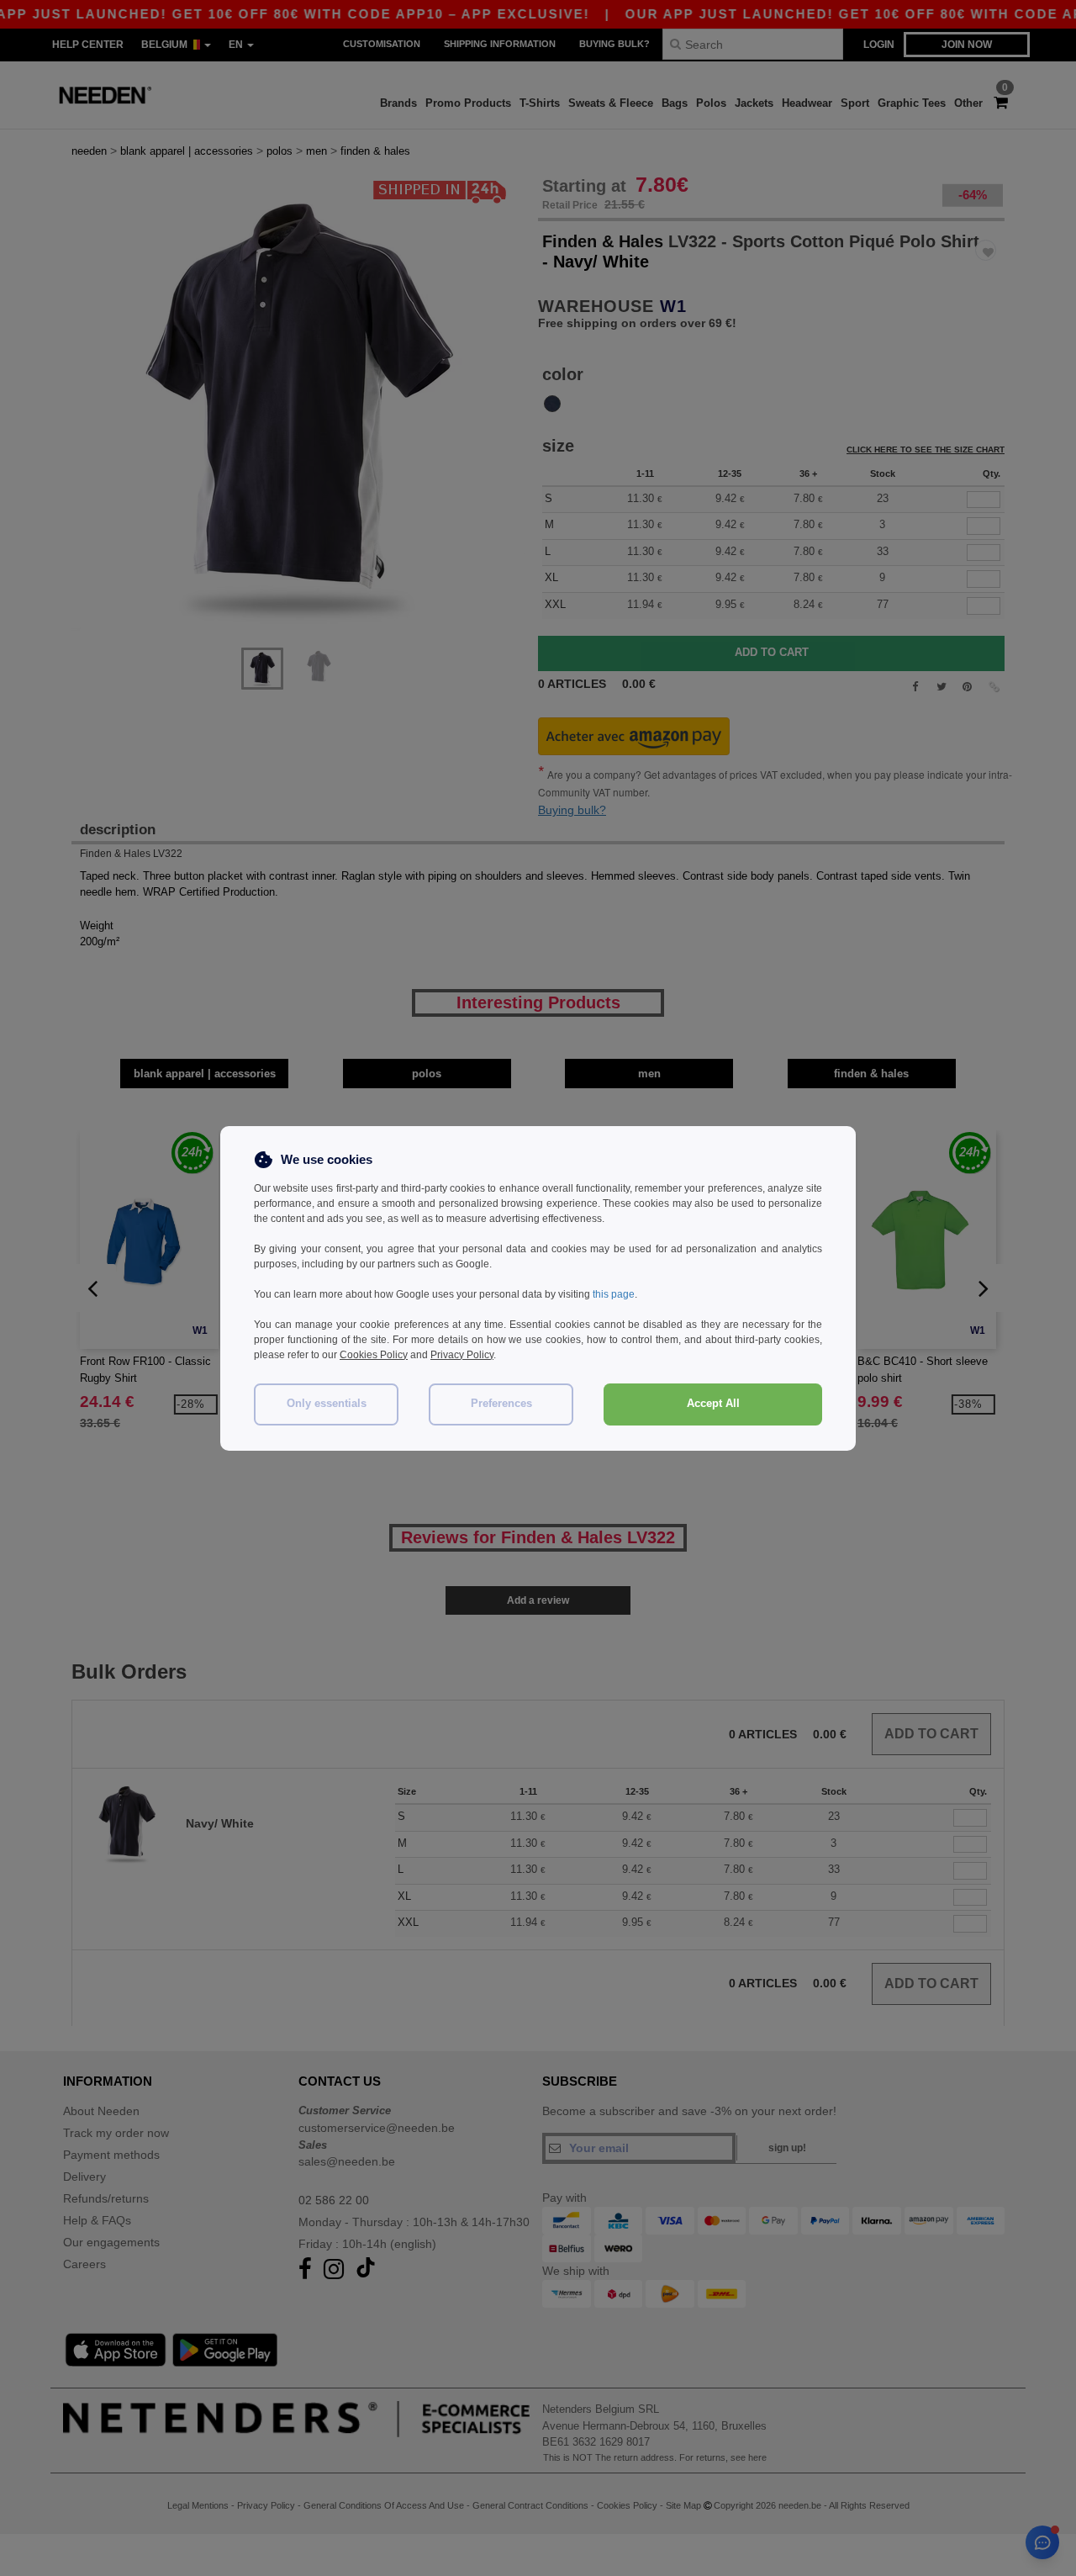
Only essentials (327, 1404)
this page (614, 1294)
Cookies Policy (374, 1355)
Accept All (713, 1404)
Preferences (501, 1404)
